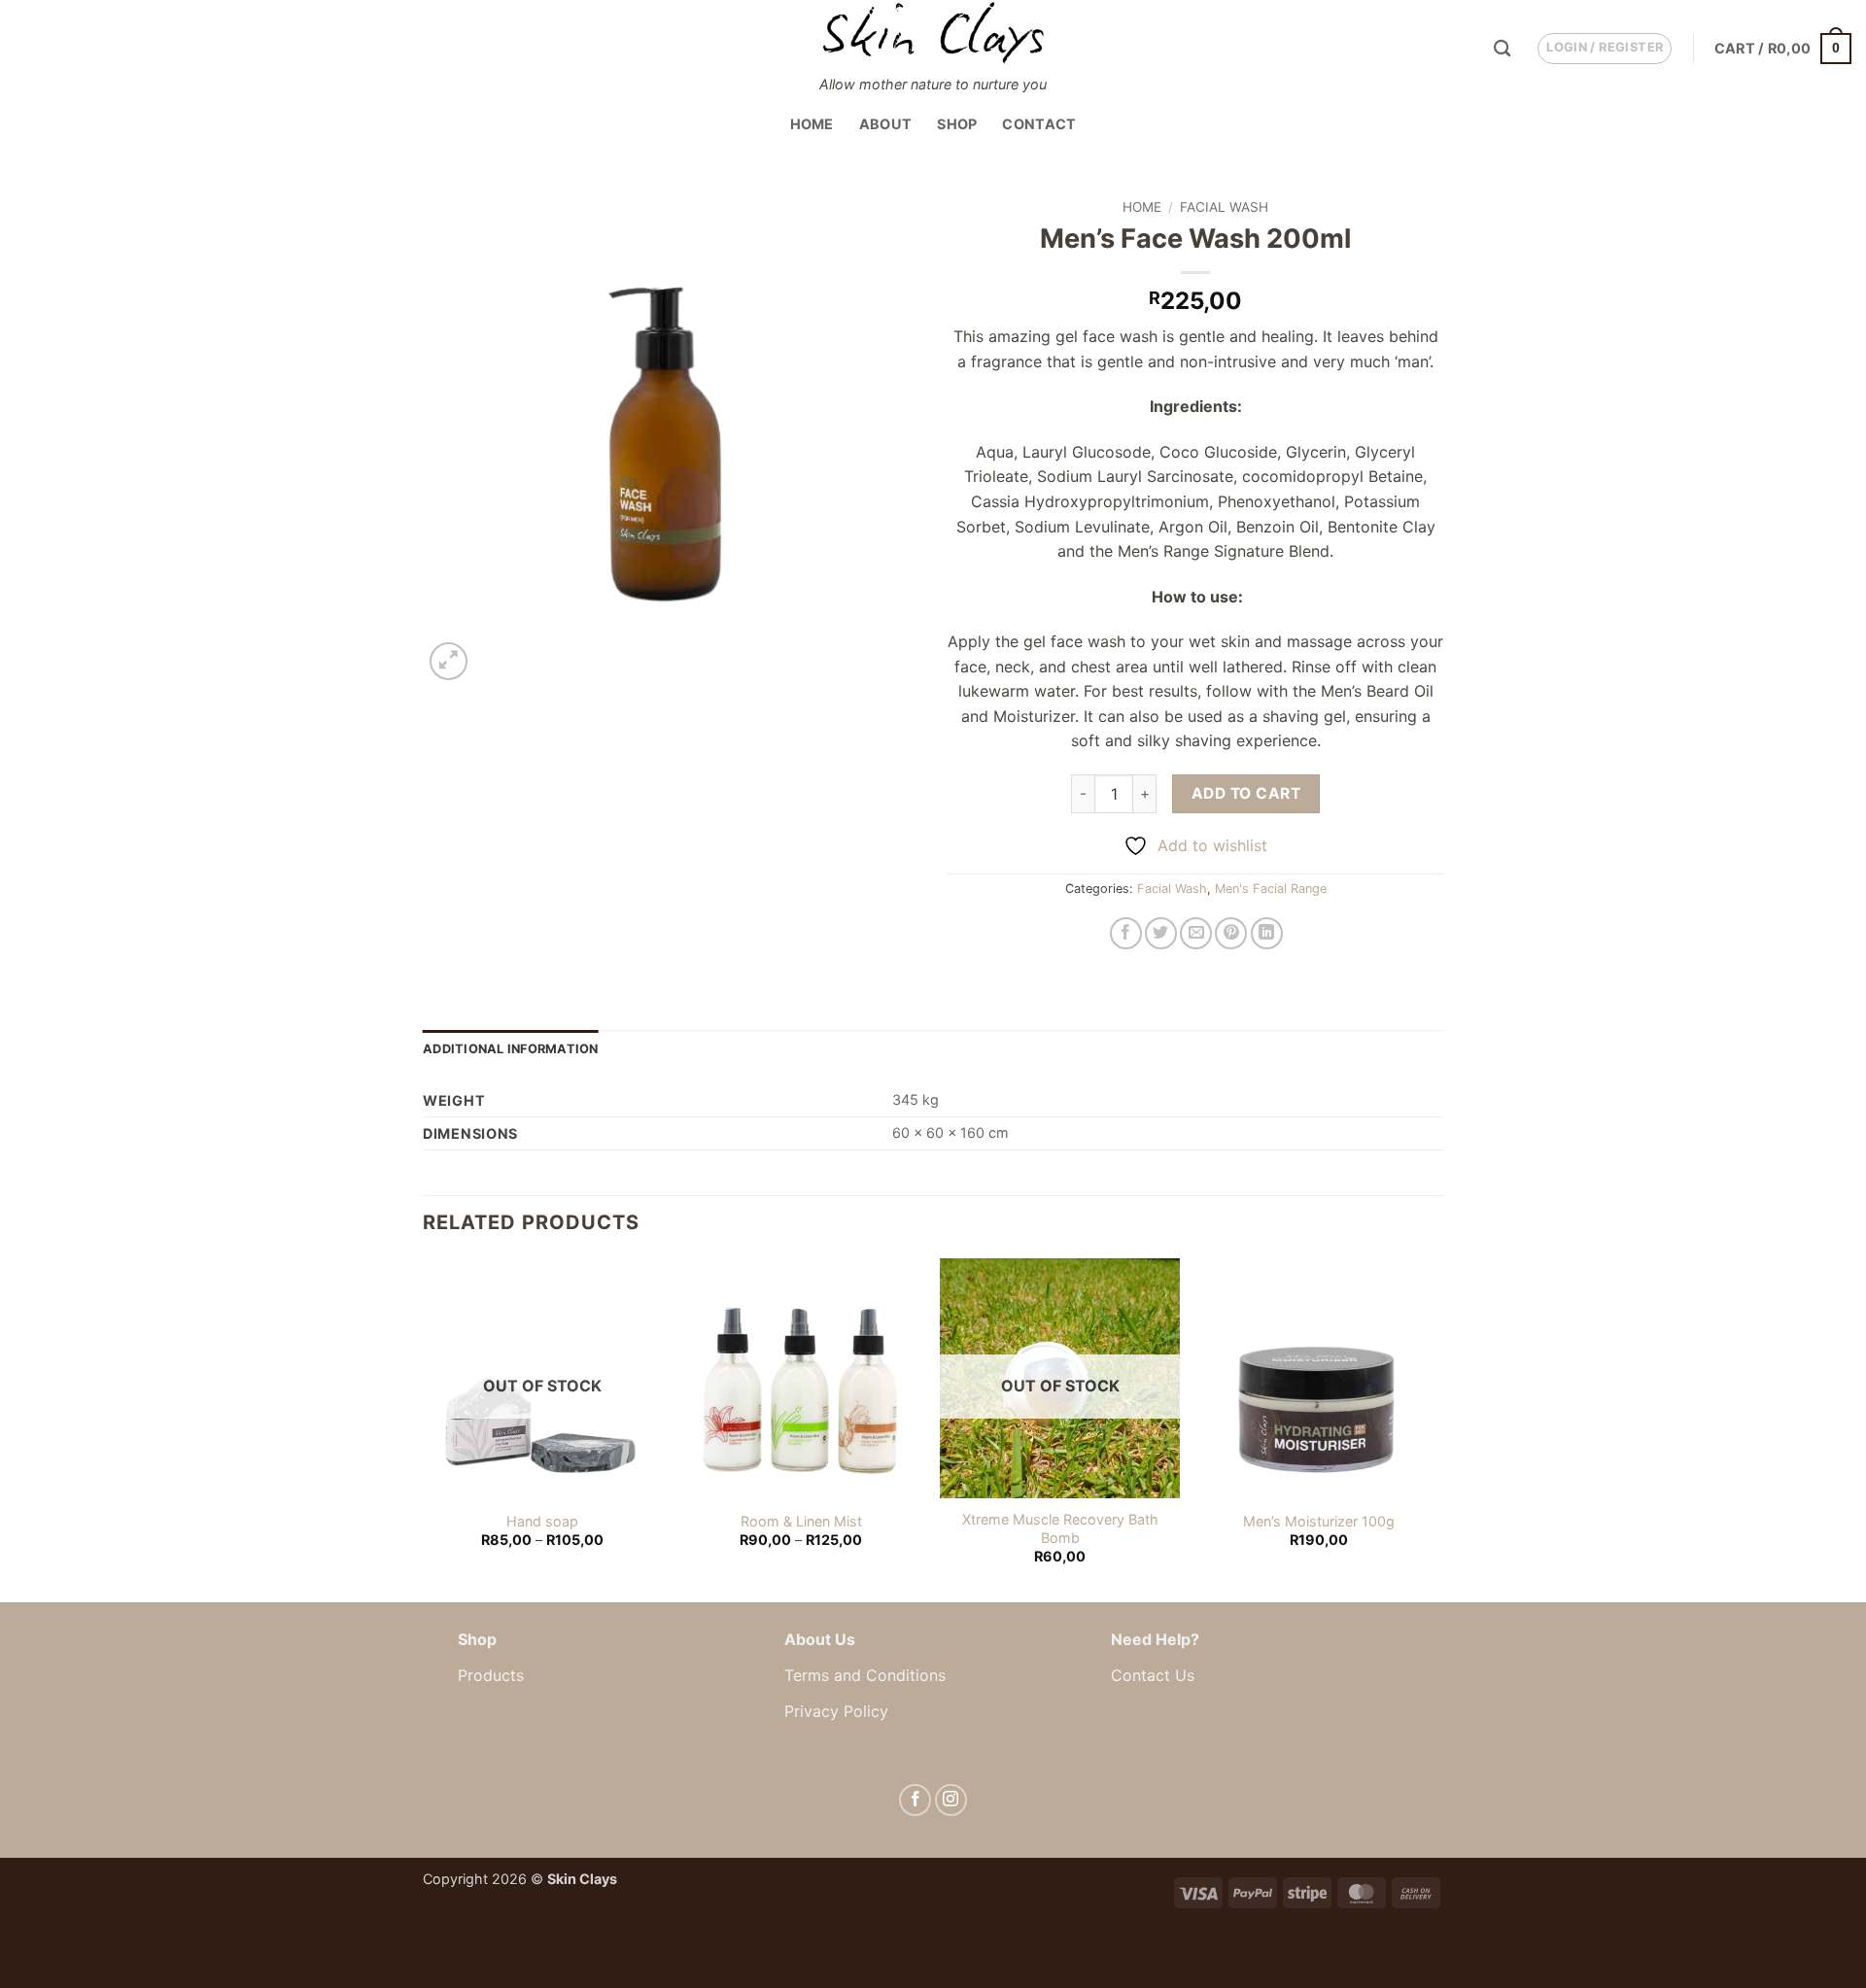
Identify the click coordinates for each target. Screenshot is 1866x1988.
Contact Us (1153, 1675)
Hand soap (542, 1521)
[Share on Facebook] (1126, 933)
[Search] (1502, 49)
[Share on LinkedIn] (1267, 933)
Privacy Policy (836, 1711)
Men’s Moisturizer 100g (1319, 1521)
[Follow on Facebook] (915, 1800)
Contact (1039, 124)
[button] (1605, 49)
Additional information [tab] (511, 1049)
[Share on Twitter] (1161, 933)
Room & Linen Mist (801, 1521)
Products (491, 1675)
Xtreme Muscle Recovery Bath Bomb (1060, 1528)
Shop (957, 124)
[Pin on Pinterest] (1231, 933)
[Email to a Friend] (1196, 933)
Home (812, 124)
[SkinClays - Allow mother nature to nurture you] (933, 33)
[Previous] (424, 1428)
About (885, 124)
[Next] (1437, 1428)
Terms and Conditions (865, 1675)
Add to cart (1246, 793)
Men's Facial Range (1271, 889)
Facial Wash (1224, 207)
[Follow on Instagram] (951, 1800)
